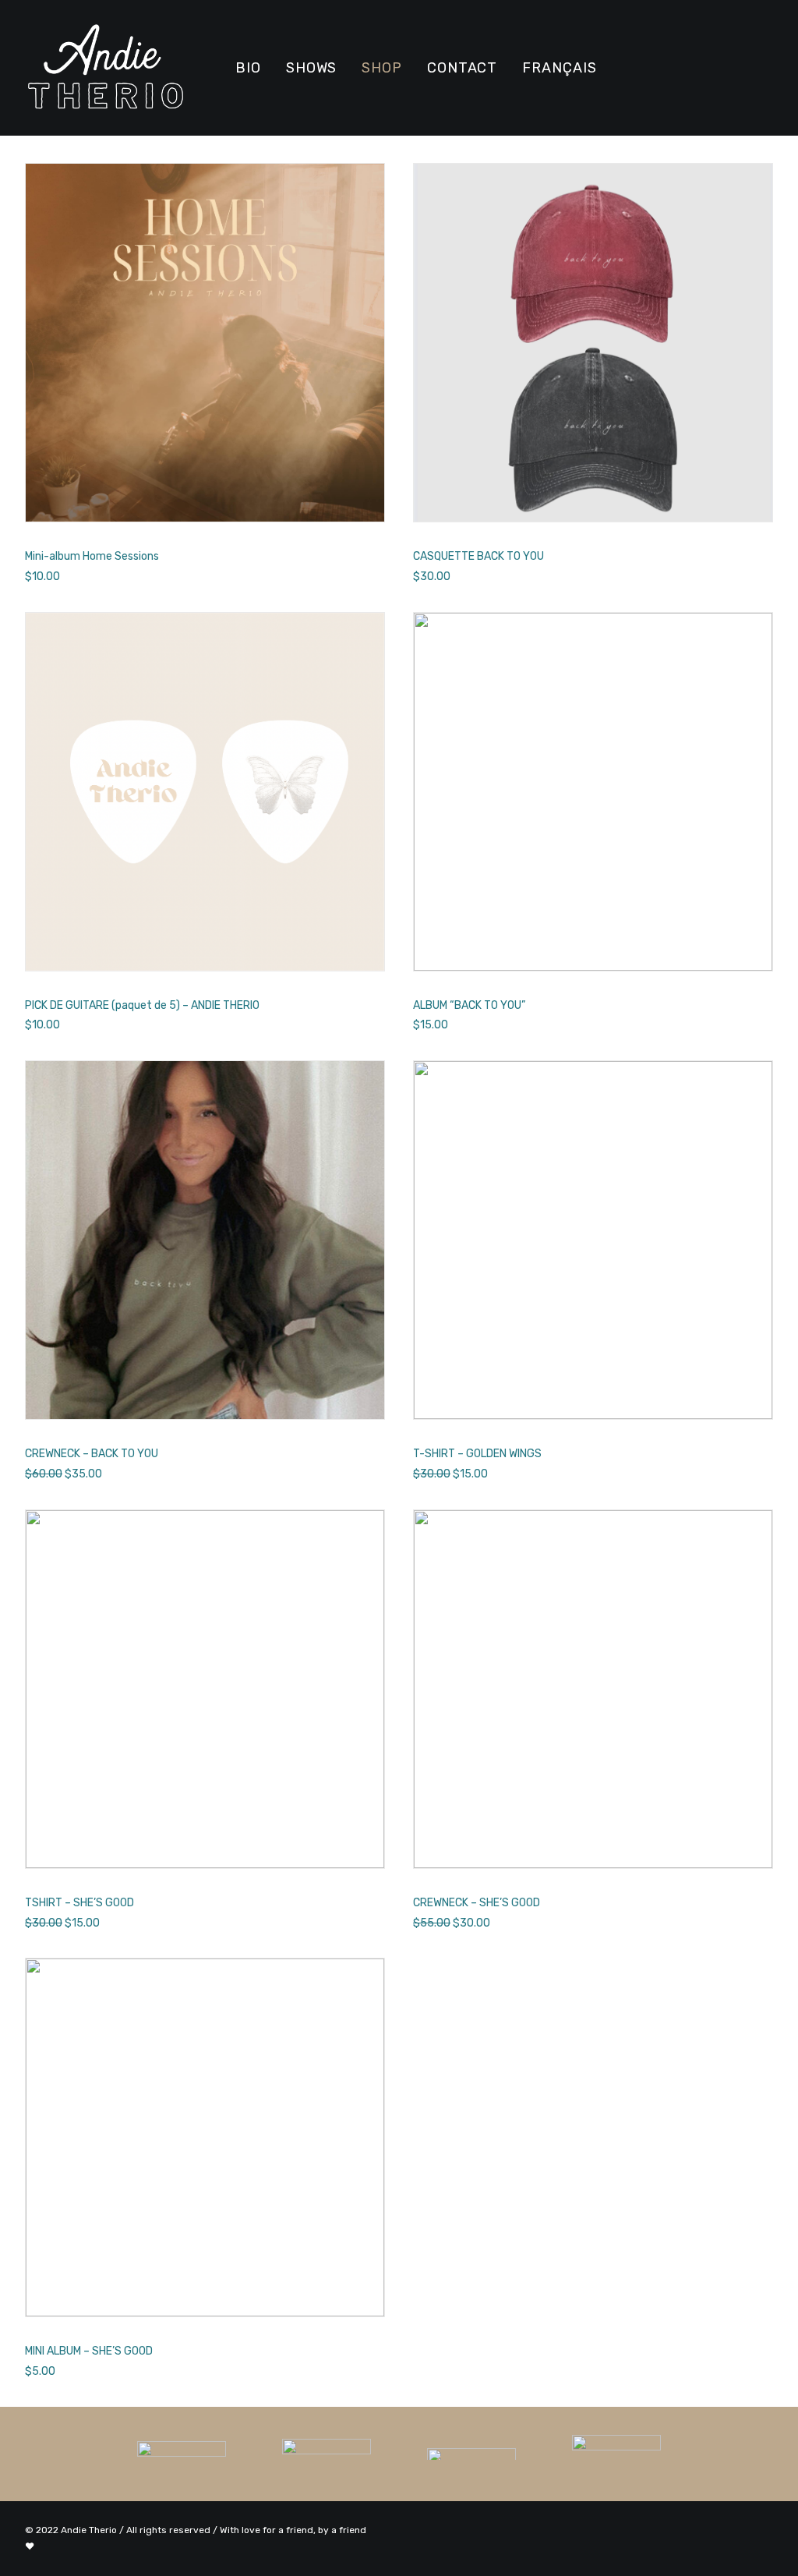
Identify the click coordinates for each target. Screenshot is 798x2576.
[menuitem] (248, 68)
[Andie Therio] (106, 68)
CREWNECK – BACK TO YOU (92, 1454)
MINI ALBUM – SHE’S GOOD (89, 2351)
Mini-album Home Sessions (92, 556)
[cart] (764, 68)
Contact (462, 68)
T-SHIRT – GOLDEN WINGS (477, 1454)
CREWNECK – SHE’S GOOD (477, 1903)
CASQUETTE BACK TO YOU (478, 556)
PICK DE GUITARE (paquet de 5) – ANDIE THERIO (142, 1005)
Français (559, 68)
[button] (631, 68)
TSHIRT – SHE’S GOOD (79, 1903)
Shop (382, 68)
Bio (248, 68)
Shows (312, 68)
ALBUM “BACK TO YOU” (469, 1005)
